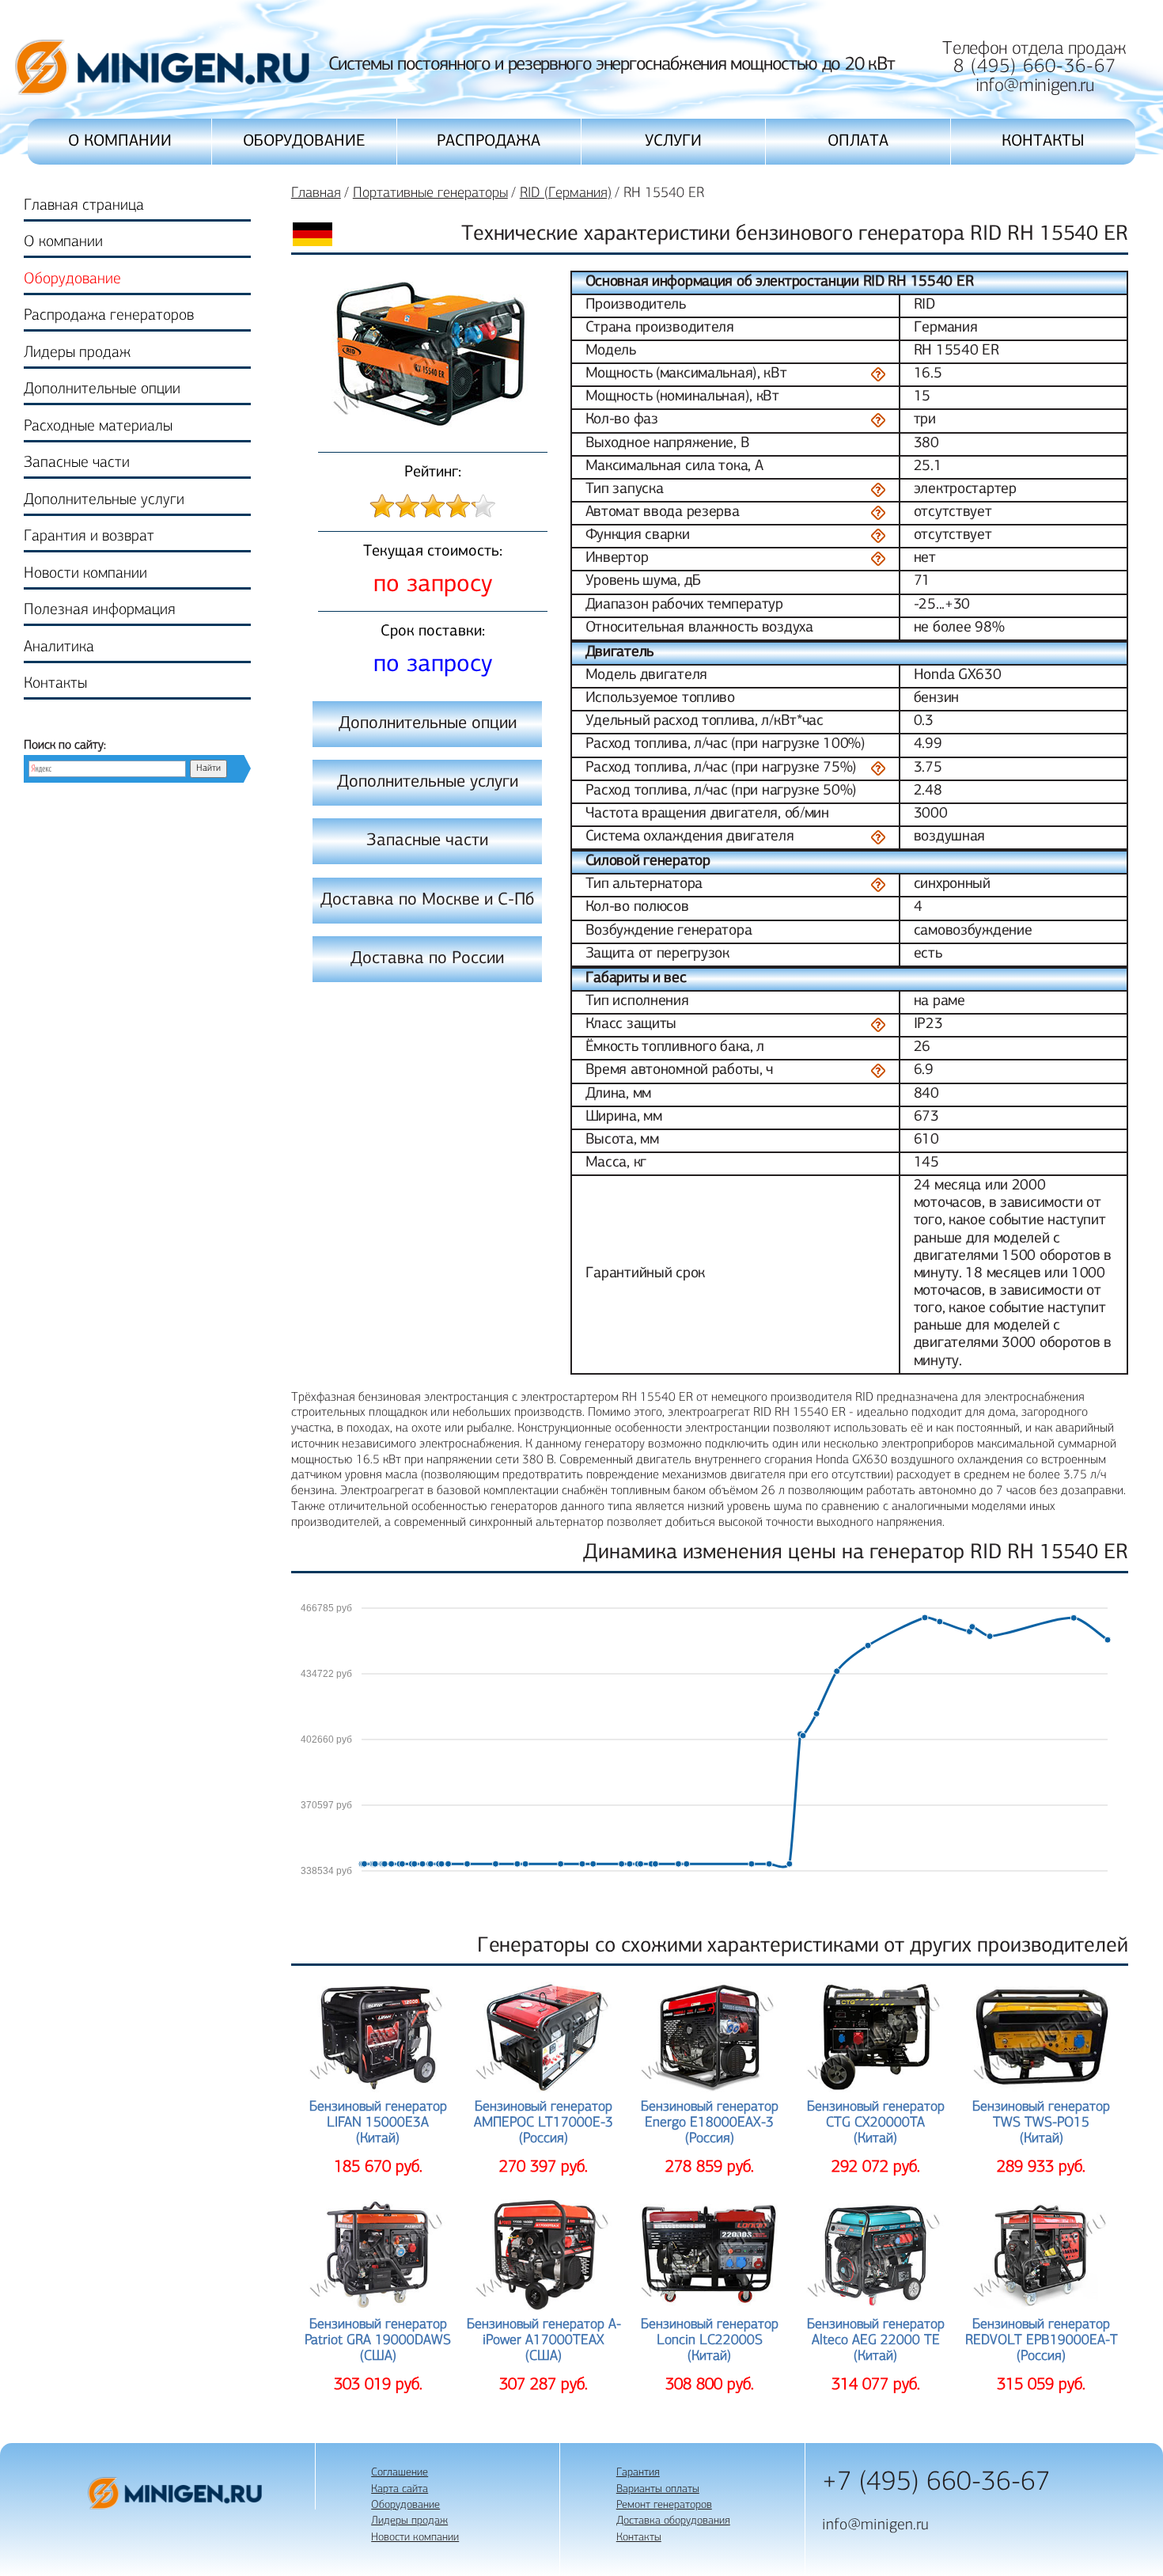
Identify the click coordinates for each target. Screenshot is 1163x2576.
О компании (120, 141)
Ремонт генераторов (664, 2505)
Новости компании (85, 574)
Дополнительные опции (102, 389)
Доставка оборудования (673, 2521)
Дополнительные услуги (104, 500)
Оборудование (304, 141)
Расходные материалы (98, 427)
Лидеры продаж (77, 353)
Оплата (858, 141)
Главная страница (84, 206)
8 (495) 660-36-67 (1035, 67)
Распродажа (489, 141)
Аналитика (59, 647)
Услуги (673, 141)
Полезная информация (100, 610)
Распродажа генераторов (109, 316)
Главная (316, 193)
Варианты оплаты (658, 2489)
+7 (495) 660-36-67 (936, 2483)
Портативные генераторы (430, 193)
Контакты (1043, 141)
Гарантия (638, 2473)
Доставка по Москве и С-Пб (427, 900)
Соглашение (400, 2473)
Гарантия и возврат (89, 537)
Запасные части (77, 463)
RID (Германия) (566, 193)
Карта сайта (400, 2489)
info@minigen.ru (1035, 86)
